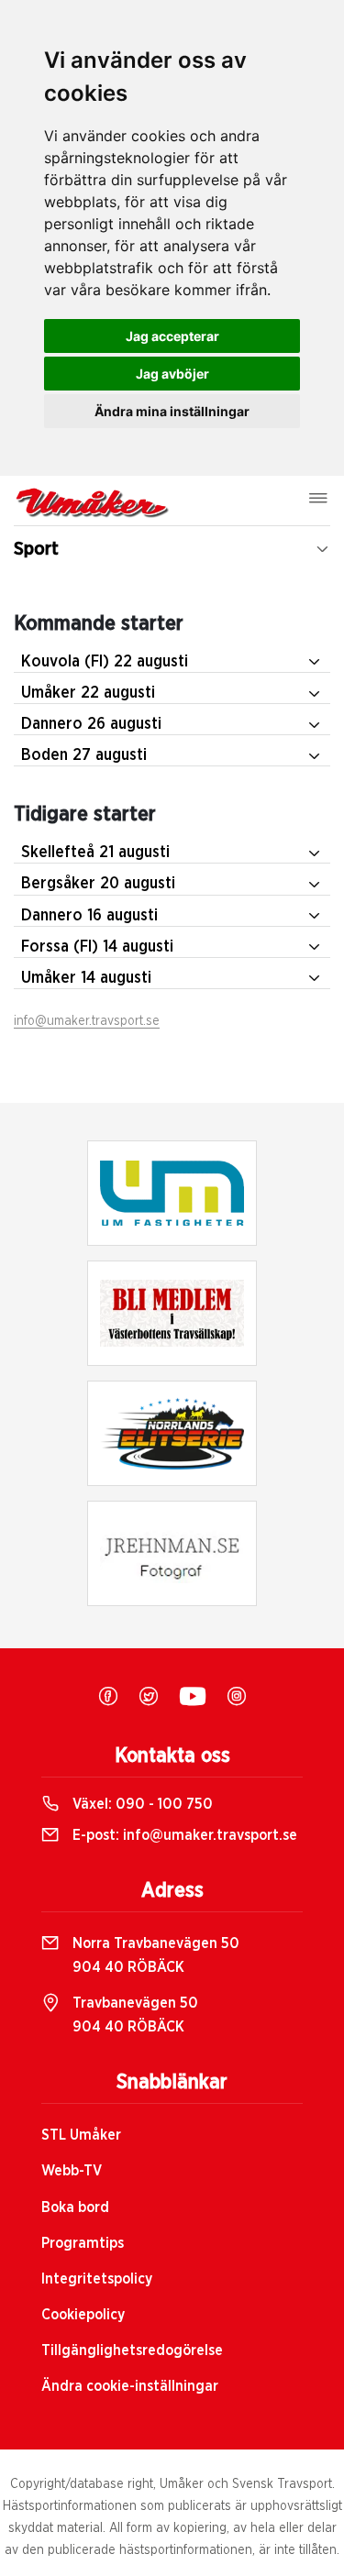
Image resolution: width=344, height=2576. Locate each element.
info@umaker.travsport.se (87, 1021)
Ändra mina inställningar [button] (172, 411)
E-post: (183, 1835)
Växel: (141, 1804)
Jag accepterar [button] (172, 336)
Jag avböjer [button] (172, 374)
